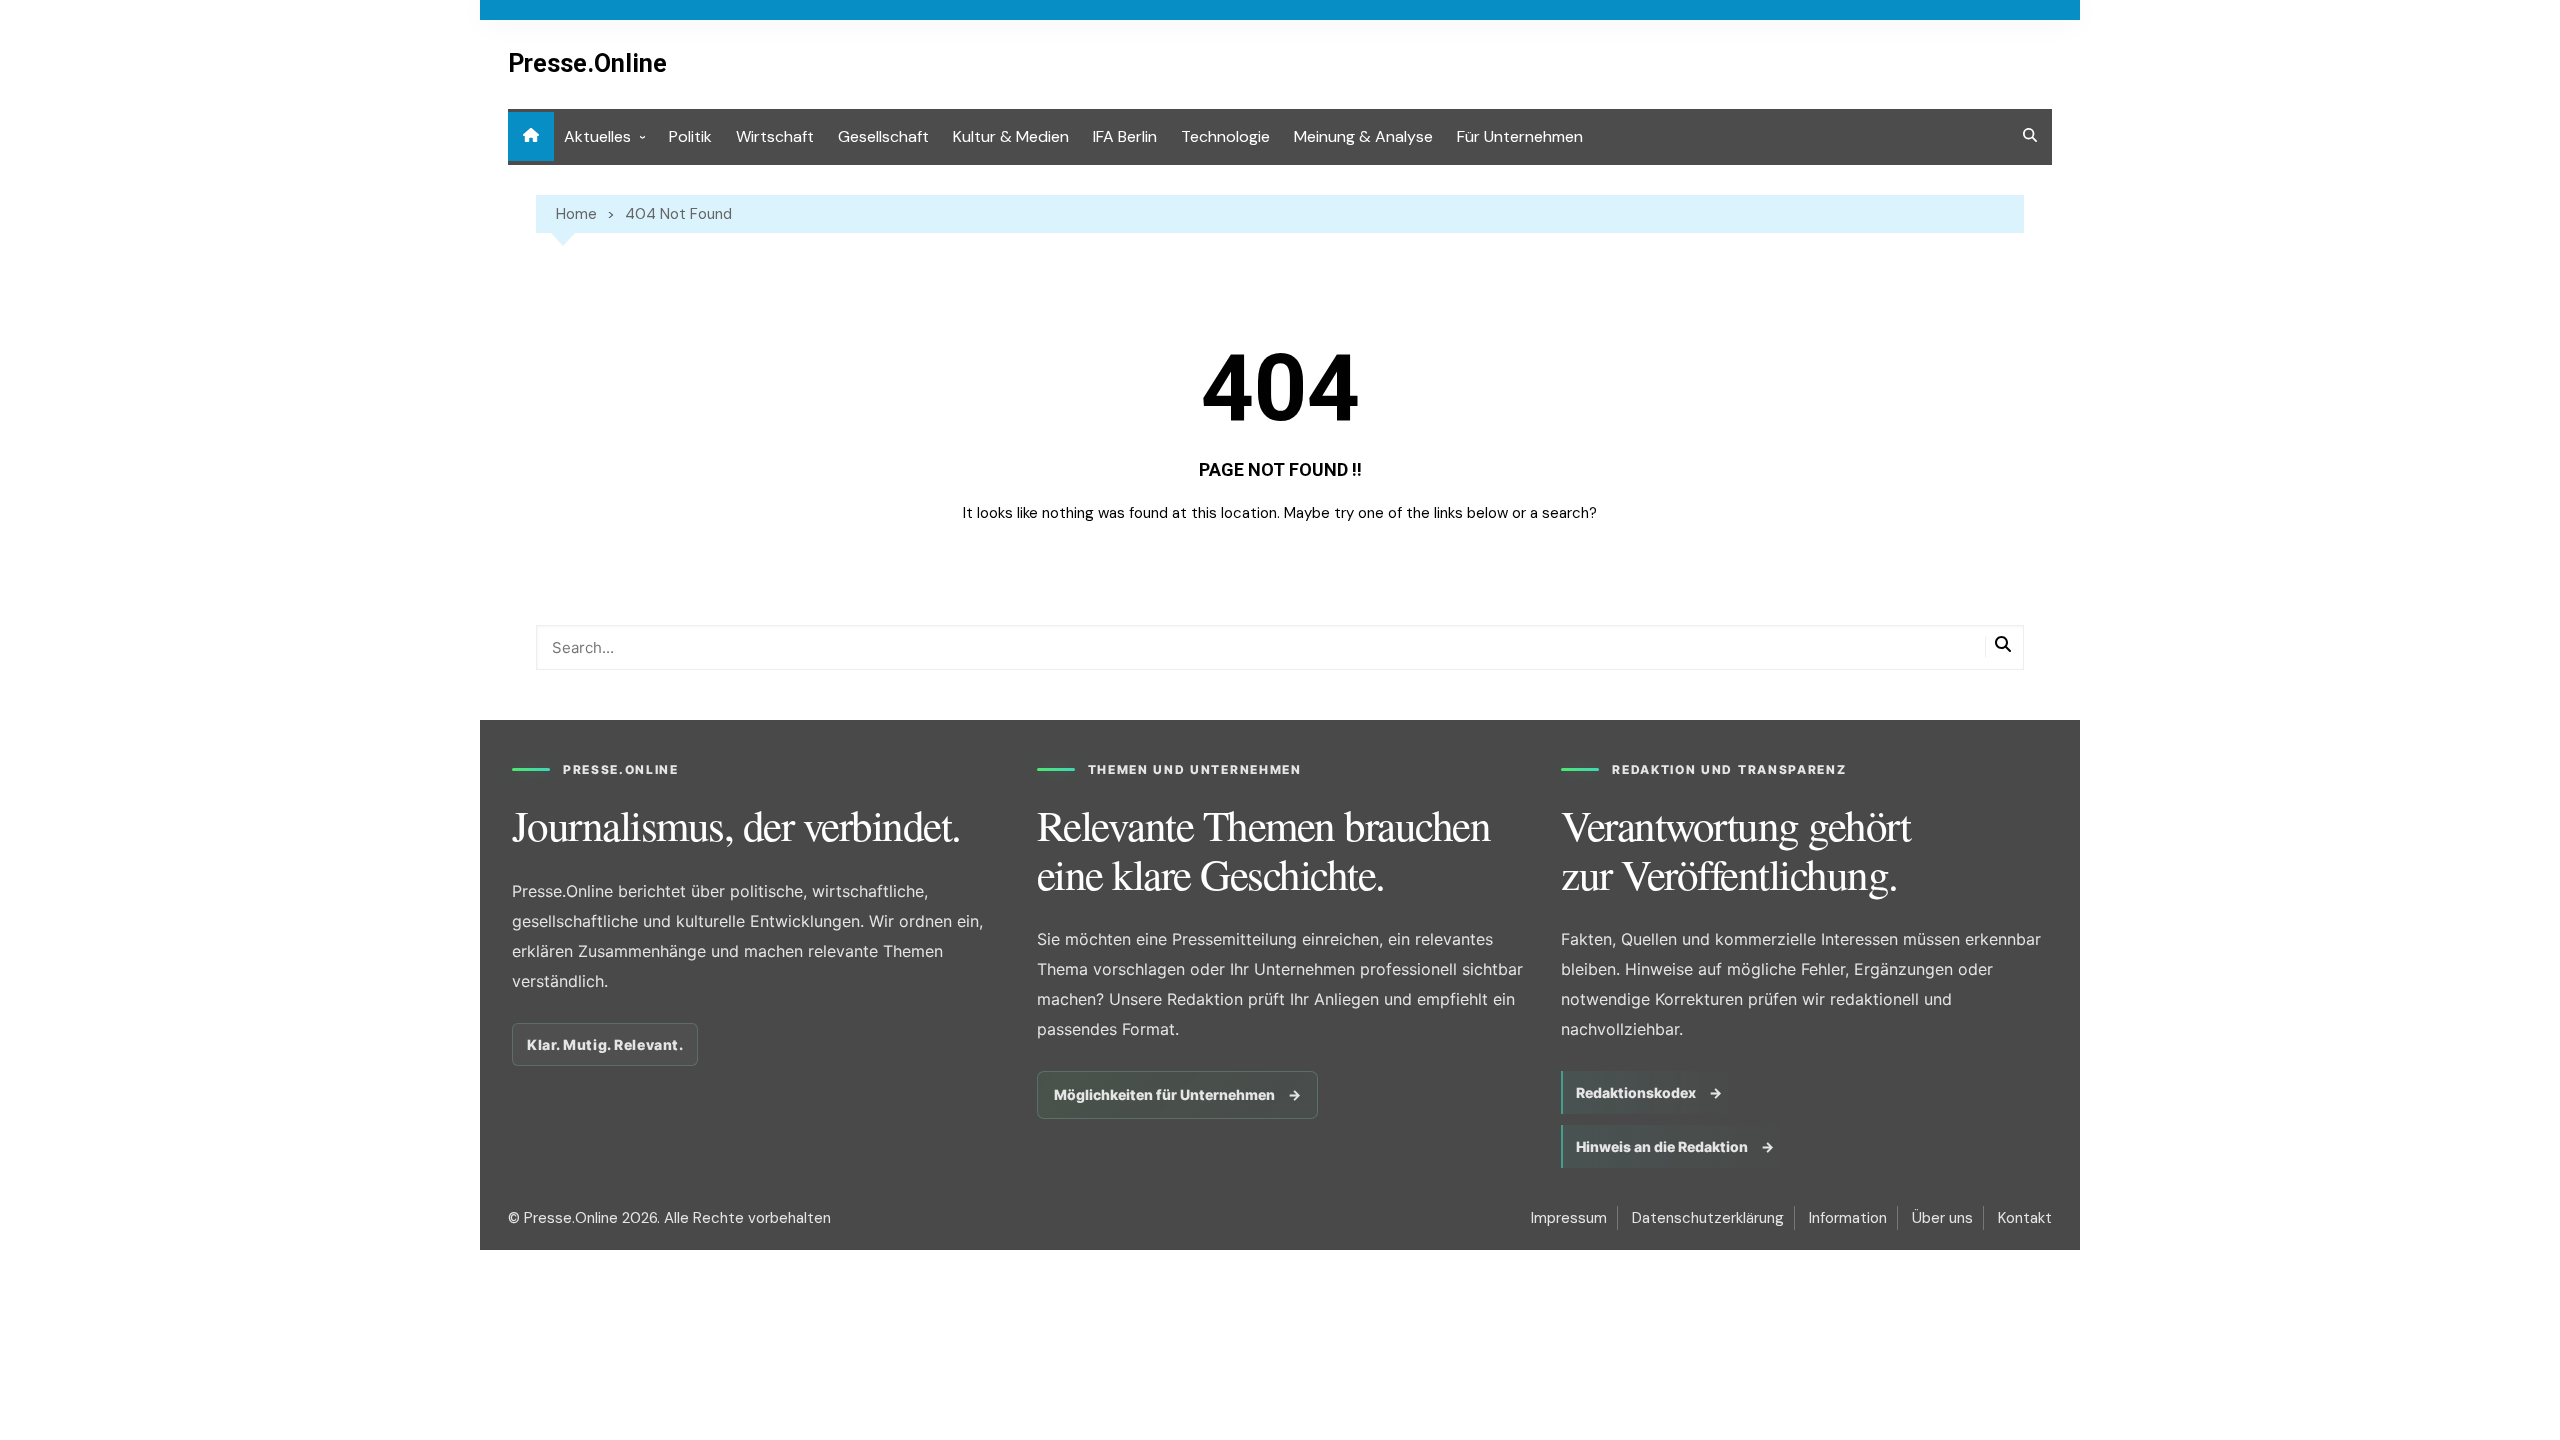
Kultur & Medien (1011, 136)
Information (1848, 1218)
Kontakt (2025, 1218)
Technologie (1225, 136)
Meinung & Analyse (1363, 136)
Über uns (1942, 1218)
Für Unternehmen (1520, 136)
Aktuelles (597, 136)
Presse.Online (587, 63)
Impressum (1569, 1218)
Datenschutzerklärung (1708, 1218)
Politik (690, 136)
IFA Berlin (1125, 136)
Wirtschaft (775, 136)
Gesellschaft (883, 136)
